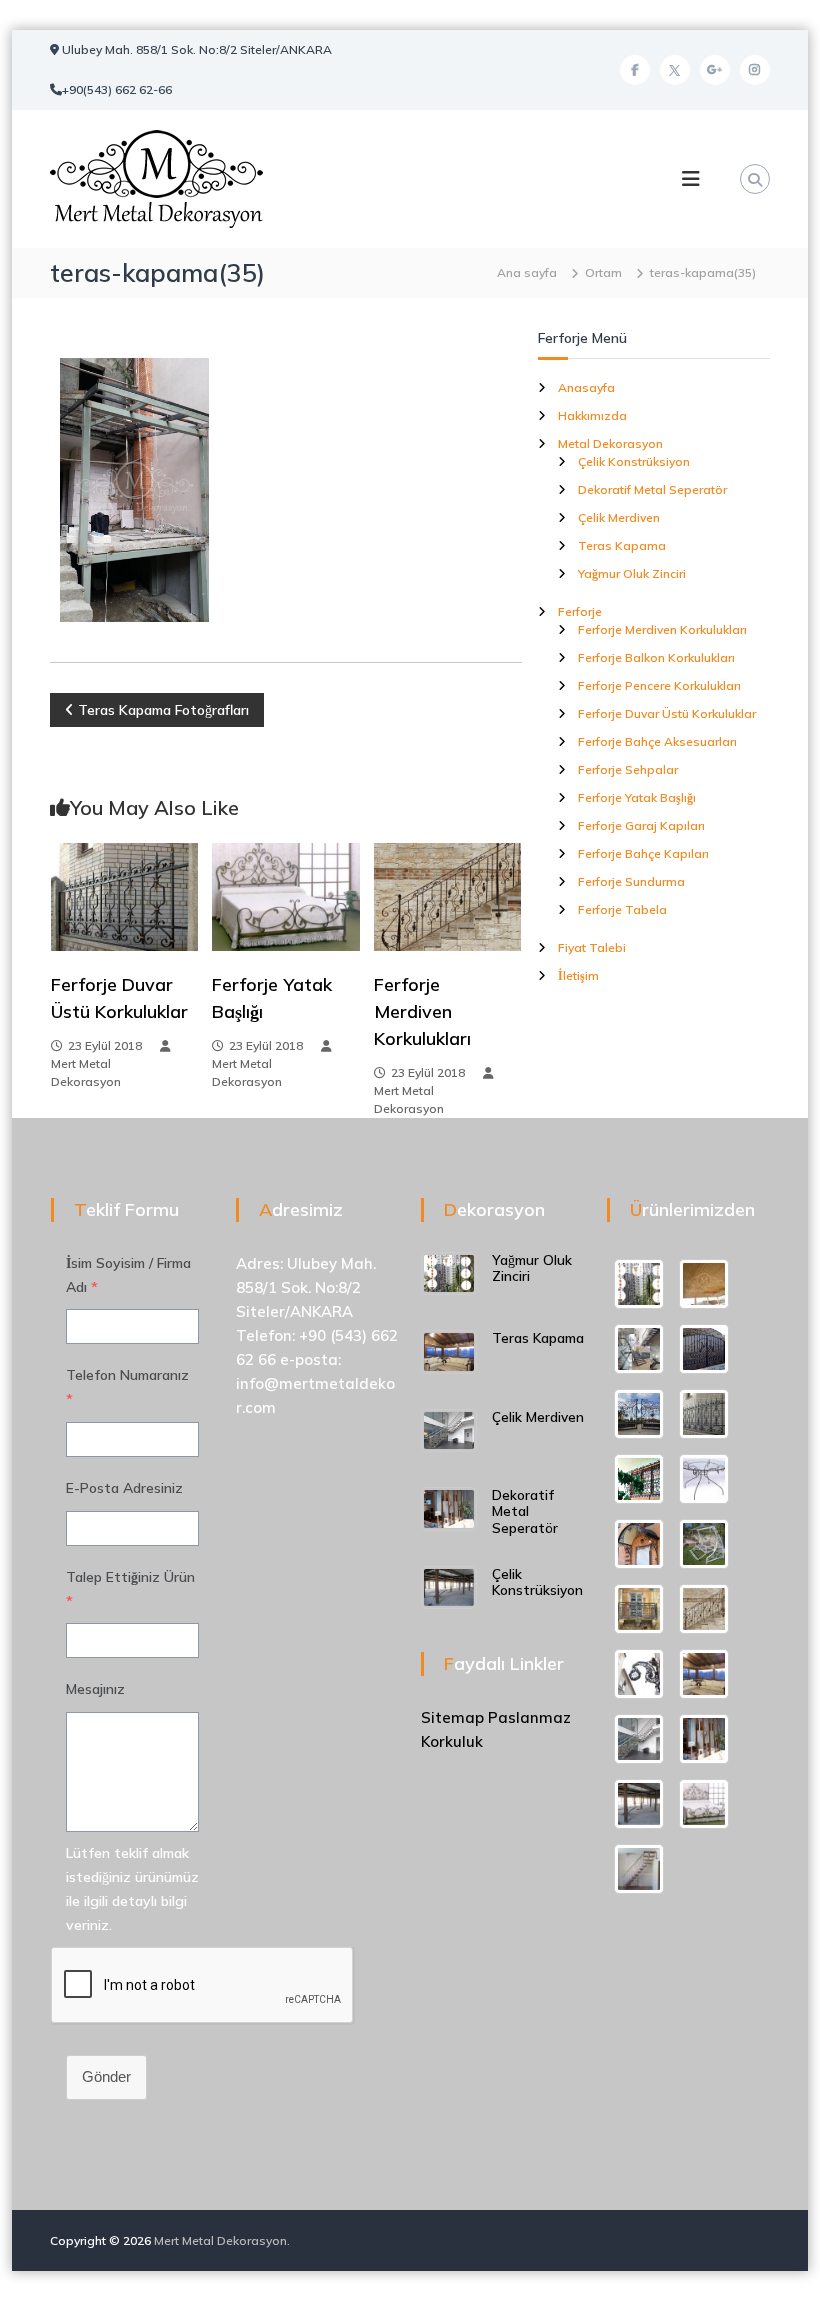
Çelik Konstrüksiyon (634, 461)
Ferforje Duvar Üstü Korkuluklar (667, 713)
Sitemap (452, 1717)
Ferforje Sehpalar (628, 769)
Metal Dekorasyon (610, 443)
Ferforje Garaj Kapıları (641, 825)
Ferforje (580, 611)
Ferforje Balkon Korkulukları (656, 657)
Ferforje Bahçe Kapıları (643, 853)
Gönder (106, 2076)
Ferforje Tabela (622, 909)
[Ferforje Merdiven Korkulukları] (447, 896)
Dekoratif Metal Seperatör (652, 489)
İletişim (578, 975)
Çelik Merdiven (619, 517)
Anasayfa (586, 387)
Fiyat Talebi (592, 947)
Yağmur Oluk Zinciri (632, 573)
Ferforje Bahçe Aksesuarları (657, 741)
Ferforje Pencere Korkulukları (659, 685)
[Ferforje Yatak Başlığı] (285, 896)
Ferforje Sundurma (631, 881)
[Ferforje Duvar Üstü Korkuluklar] (124, 896)
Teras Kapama (622, 545)
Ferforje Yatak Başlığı (637, 797)
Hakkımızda (592, 415)
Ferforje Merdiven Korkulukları (422, 1011)
